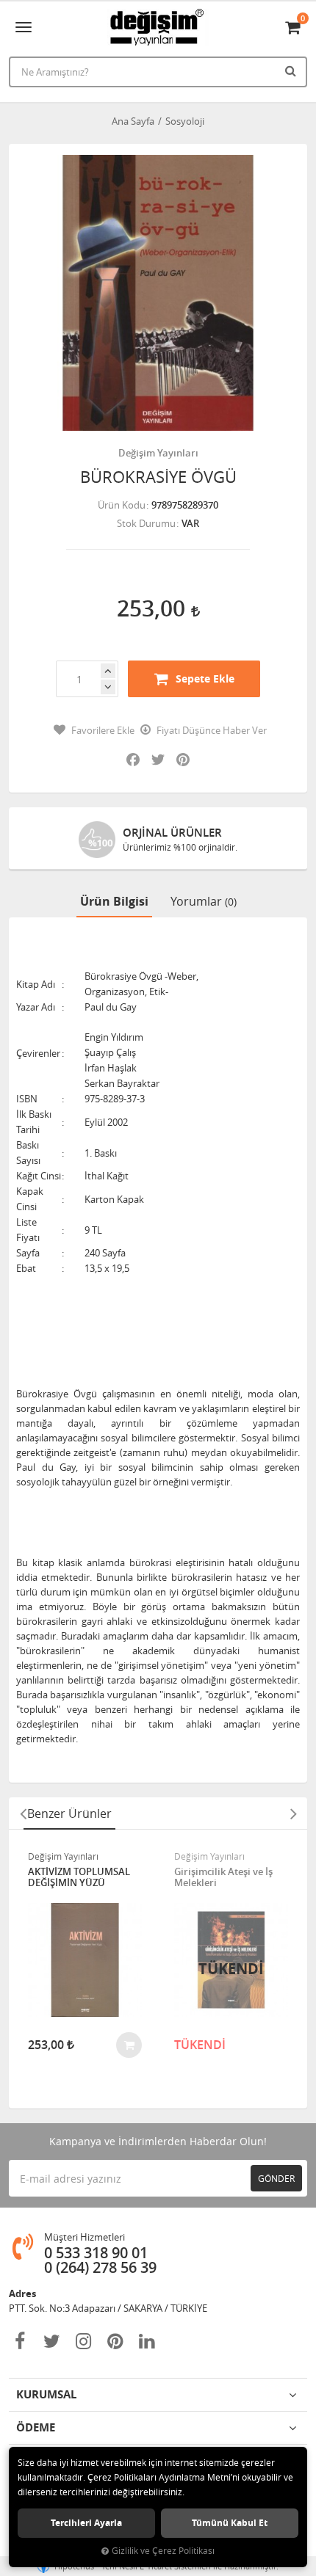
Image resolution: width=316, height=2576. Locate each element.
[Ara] (292, 70)
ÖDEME (36, 2427)
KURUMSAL (46, 2394)
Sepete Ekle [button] (205, 678)
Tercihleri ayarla (86, 2523)
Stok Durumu (146, 523)
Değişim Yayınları (158, 453)
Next (293, 1813)
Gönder (276, 2178)
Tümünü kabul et (230, 2523)
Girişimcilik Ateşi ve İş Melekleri (223, 1878)
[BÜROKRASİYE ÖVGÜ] (158, 293)
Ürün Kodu (122, 505)
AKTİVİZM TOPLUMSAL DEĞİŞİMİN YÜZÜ (79, 1878)
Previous (23, 1813)
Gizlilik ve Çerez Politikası (163, 2551)
